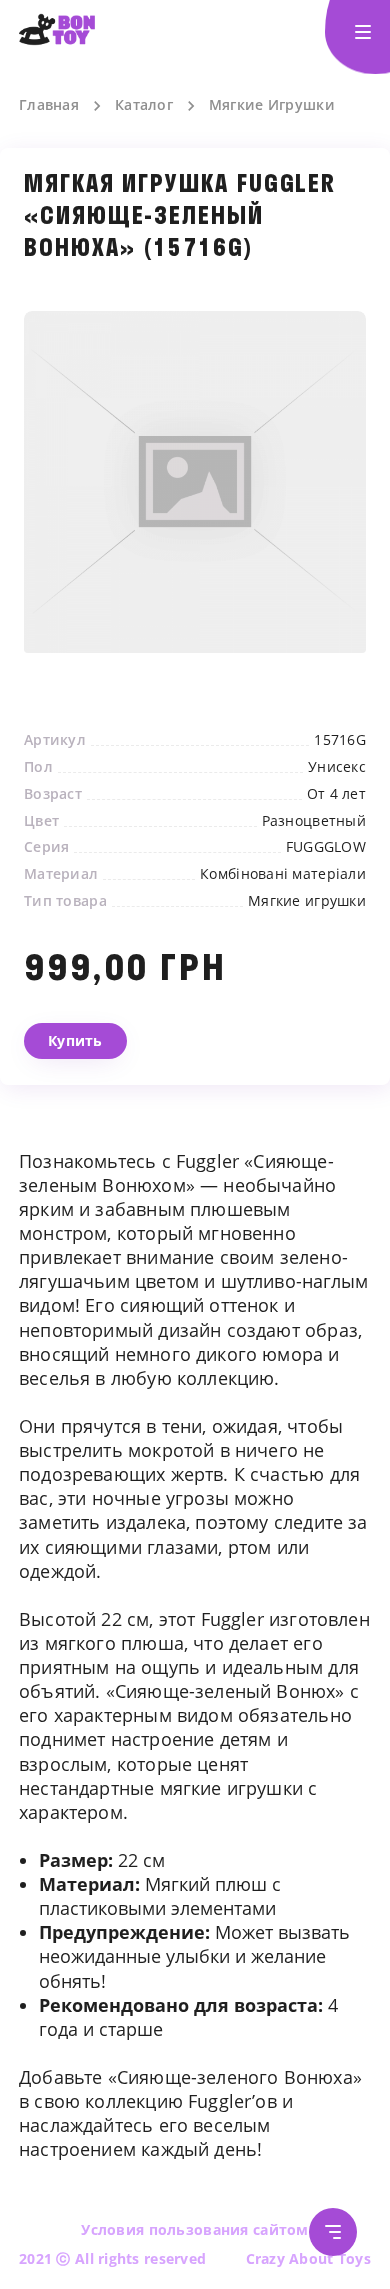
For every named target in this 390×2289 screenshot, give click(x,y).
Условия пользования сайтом (194, 2229)
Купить (75, 1040)
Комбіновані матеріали (283, 874)
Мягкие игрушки (307, 901)
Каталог (144, 105)
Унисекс (337, 767)
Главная (49, 105)
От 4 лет (336, 794)
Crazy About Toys (308, 2258)
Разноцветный (314, 821)
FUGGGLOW (326, 847)
